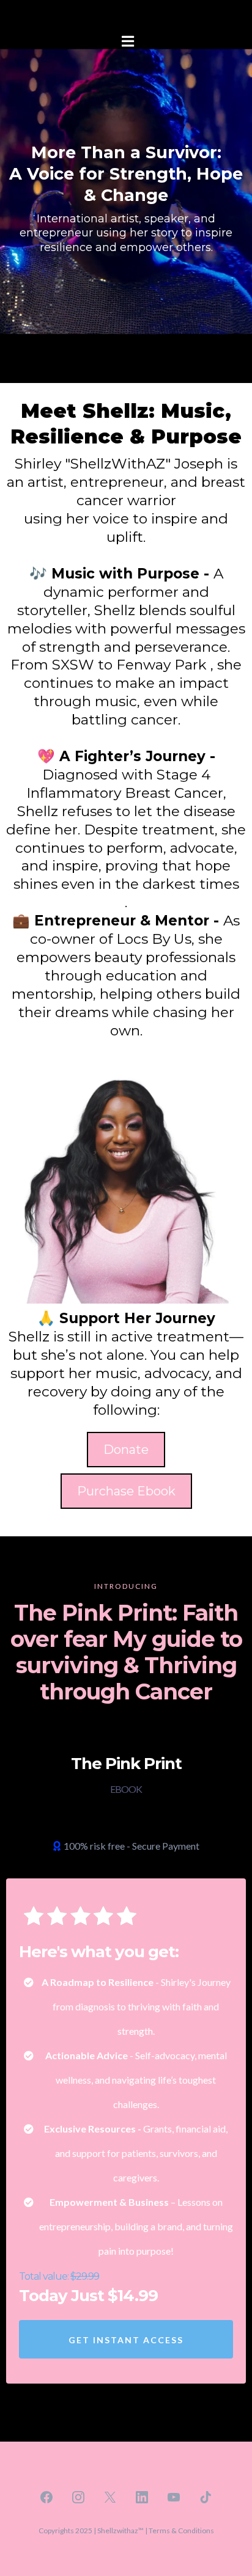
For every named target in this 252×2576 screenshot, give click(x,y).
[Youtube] (174, 2497)
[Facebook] (46, 2497)
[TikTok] (206, 2497)
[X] (110, 2497)
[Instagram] (78, 2497)
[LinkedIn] (142, 2497)
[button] (126, 42)
